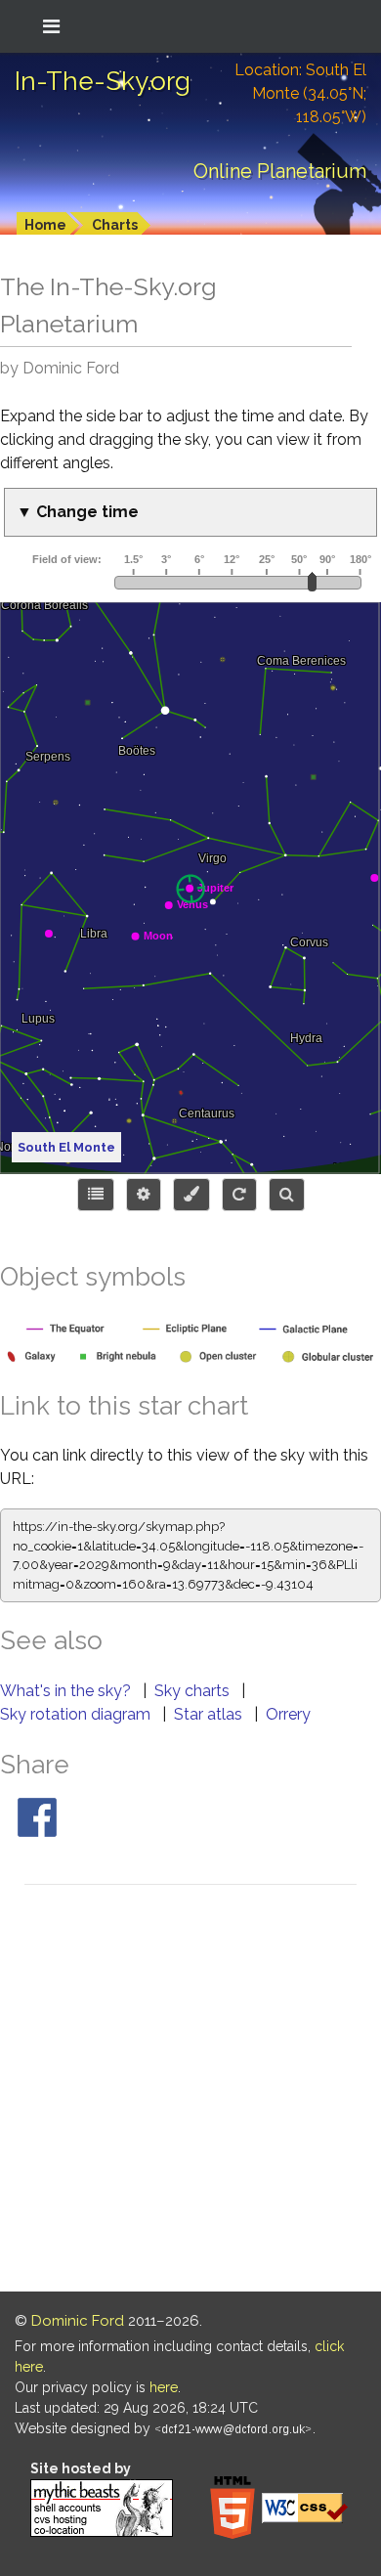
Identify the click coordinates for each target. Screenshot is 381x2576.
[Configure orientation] (239, 1195)
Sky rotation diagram (77, 1714)
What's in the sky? (67, 1691)
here (164, 2387)
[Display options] (144, 1195)
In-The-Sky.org (103, 81)
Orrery (288, 1714)
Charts (115, 225)
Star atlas (210, 1714)
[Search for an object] (287, 1195)
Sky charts (194, 1691)
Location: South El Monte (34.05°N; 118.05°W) (300, 93)
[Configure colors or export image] (191, 1195)
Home (45, 225)
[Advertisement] (190, 2091)
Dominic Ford (78, 2321)
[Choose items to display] (96, 1195)
